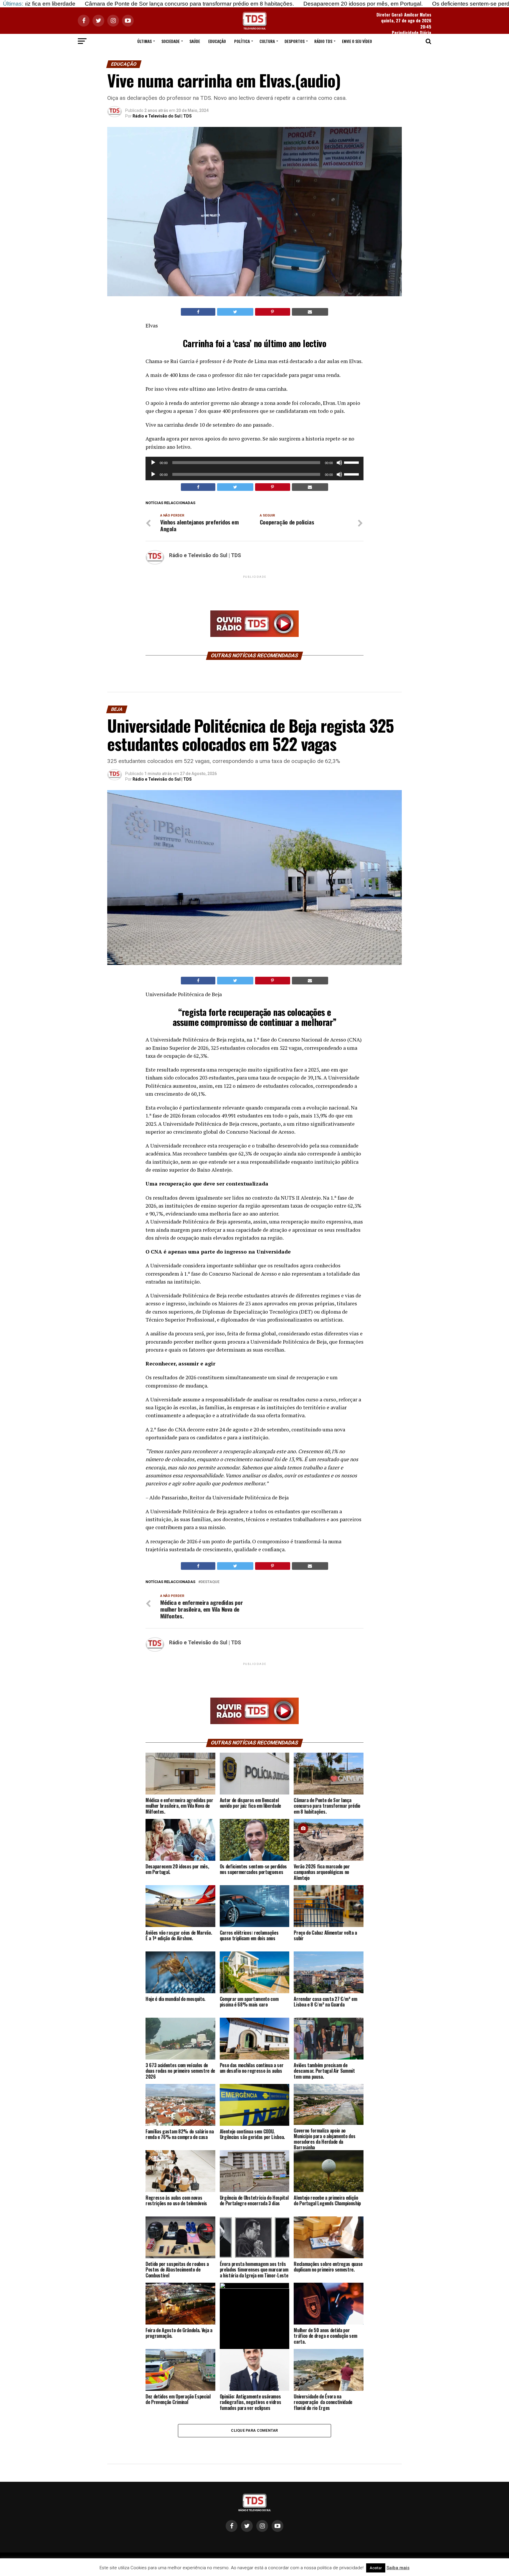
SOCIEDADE (171, 41)
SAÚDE (195, 41)
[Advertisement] (254, 593)
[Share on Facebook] (198, 312)
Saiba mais (398, 2568)
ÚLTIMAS (144, 41)
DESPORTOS (295, 41)
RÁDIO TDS (323, 41)
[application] (254, 463)
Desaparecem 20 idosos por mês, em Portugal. (247, 4)
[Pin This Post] (273, 312)
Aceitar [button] (376, 2568)
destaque (210, 1582)
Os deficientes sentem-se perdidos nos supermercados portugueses (403, 4)
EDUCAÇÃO (217, 41)
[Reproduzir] (153, 463)
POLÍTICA (242, 41)
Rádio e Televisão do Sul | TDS (162, 116)
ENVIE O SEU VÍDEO (357, 41)
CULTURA (267, 41)
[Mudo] (339, 463)
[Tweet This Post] (235, 312)
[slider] (352, 462)
